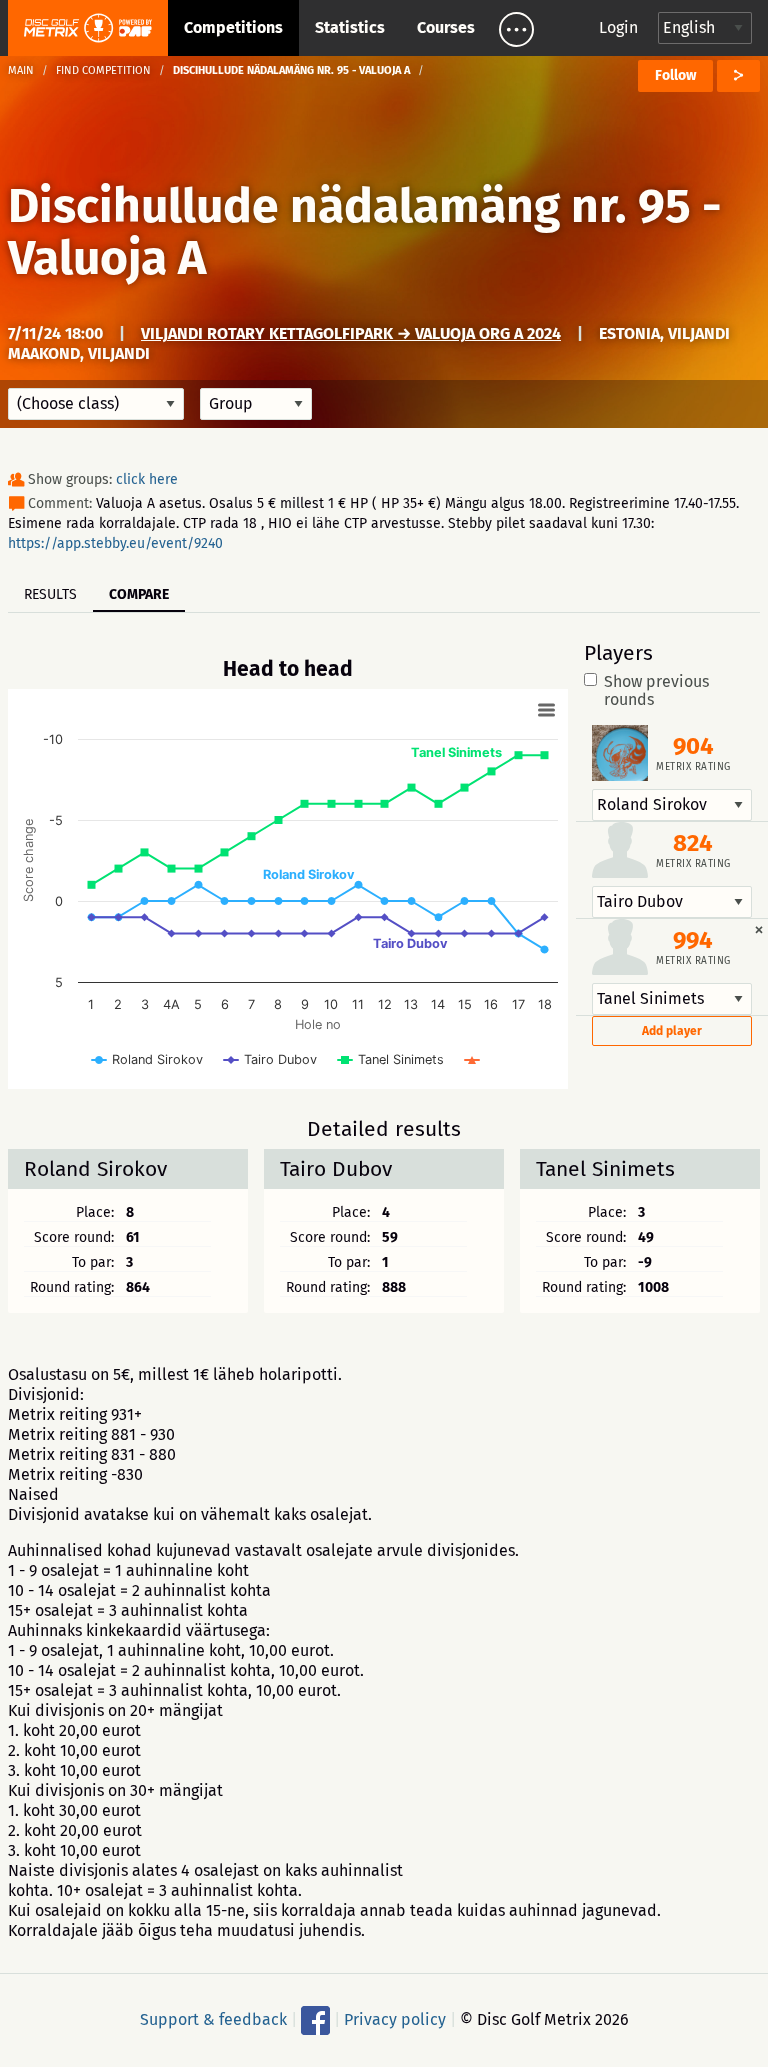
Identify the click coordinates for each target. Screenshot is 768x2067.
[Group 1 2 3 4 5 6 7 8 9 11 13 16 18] (256, 404)
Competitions (233, 27)
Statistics (350, 27)
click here (147, 479)
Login (618, 27)
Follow (675, 75)
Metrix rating (693, 767)
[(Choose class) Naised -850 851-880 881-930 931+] (96, 404)
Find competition (103, 70)
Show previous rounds (656, 691)
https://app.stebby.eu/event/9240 (115, 543)
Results (50, 594)
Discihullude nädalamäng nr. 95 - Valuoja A (365, 232)
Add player (672, 1031)
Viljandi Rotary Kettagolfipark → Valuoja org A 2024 (351, 333)
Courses (446, 27)
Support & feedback (213, 2019)
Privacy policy (395, 2019)
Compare (139, 594)
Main (21, 70)
